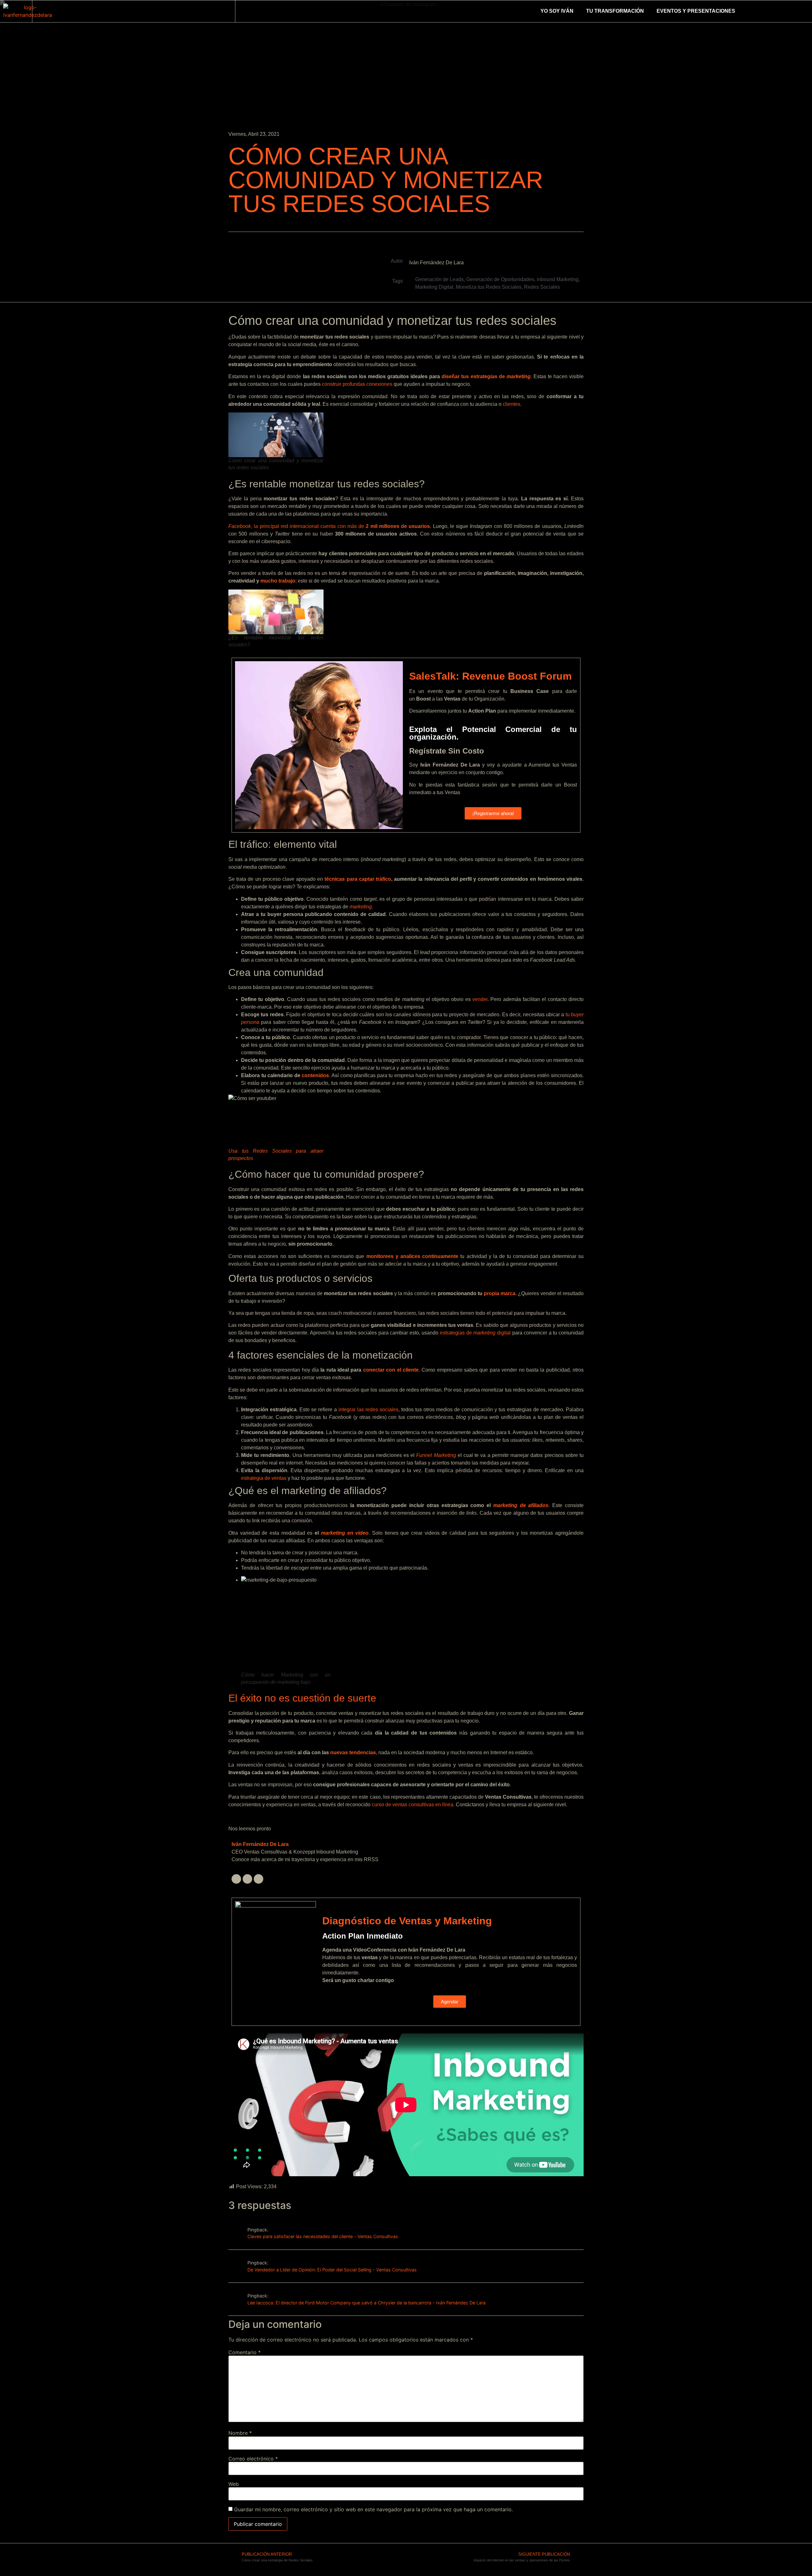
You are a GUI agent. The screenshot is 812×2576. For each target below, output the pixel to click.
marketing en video (345, 1533)
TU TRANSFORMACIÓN (615, 11)
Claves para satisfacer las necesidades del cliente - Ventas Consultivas (323, 2236)
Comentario (245, 2352)
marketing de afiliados (521, 1505)
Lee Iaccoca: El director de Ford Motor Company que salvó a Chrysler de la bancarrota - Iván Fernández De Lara (367, 2303)
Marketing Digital (434, 287)
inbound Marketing (558, 279)
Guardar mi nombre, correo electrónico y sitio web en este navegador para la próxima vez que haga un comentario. (373, 2509)
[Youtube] (259, 1879)
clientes (511, 404)
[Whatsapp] (61, 11)
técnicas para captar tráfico (358, 879)
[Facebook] (247, 1879)
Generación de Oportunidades (500, 279)
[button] (747, 11)
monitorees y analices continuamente (413, 1256)
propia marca (500, 1293)
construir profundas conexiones (357, 384)
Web (234, 2484)
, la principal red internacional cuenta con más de (329, 526)
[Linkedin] (43, 11)
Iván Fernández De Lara (260, 1844)
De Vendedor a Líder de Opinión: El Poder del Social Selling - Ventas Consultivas (332, 2270)
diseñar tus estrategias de (486, 376)
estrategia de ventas (264, 1478)
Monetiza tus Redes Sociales (489, 287)
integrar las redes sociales (368, 1410)
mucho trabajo (278, 581)
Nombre (240, 2433)
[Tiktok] (78, 11)
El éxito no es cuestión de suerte (302, 1698)
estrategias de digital (475, 1333)
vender (480, 999)
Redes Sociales (542, 287)
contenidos (315, 1075)
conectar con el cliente (391, 1370)
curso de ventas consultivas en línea (413, 1805)
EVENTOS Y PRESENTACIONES (696, 11)
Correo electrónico (253, 2459)
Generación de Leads (439, 279)
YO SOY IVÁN (557, 11)
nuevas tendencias (353, 1752)
